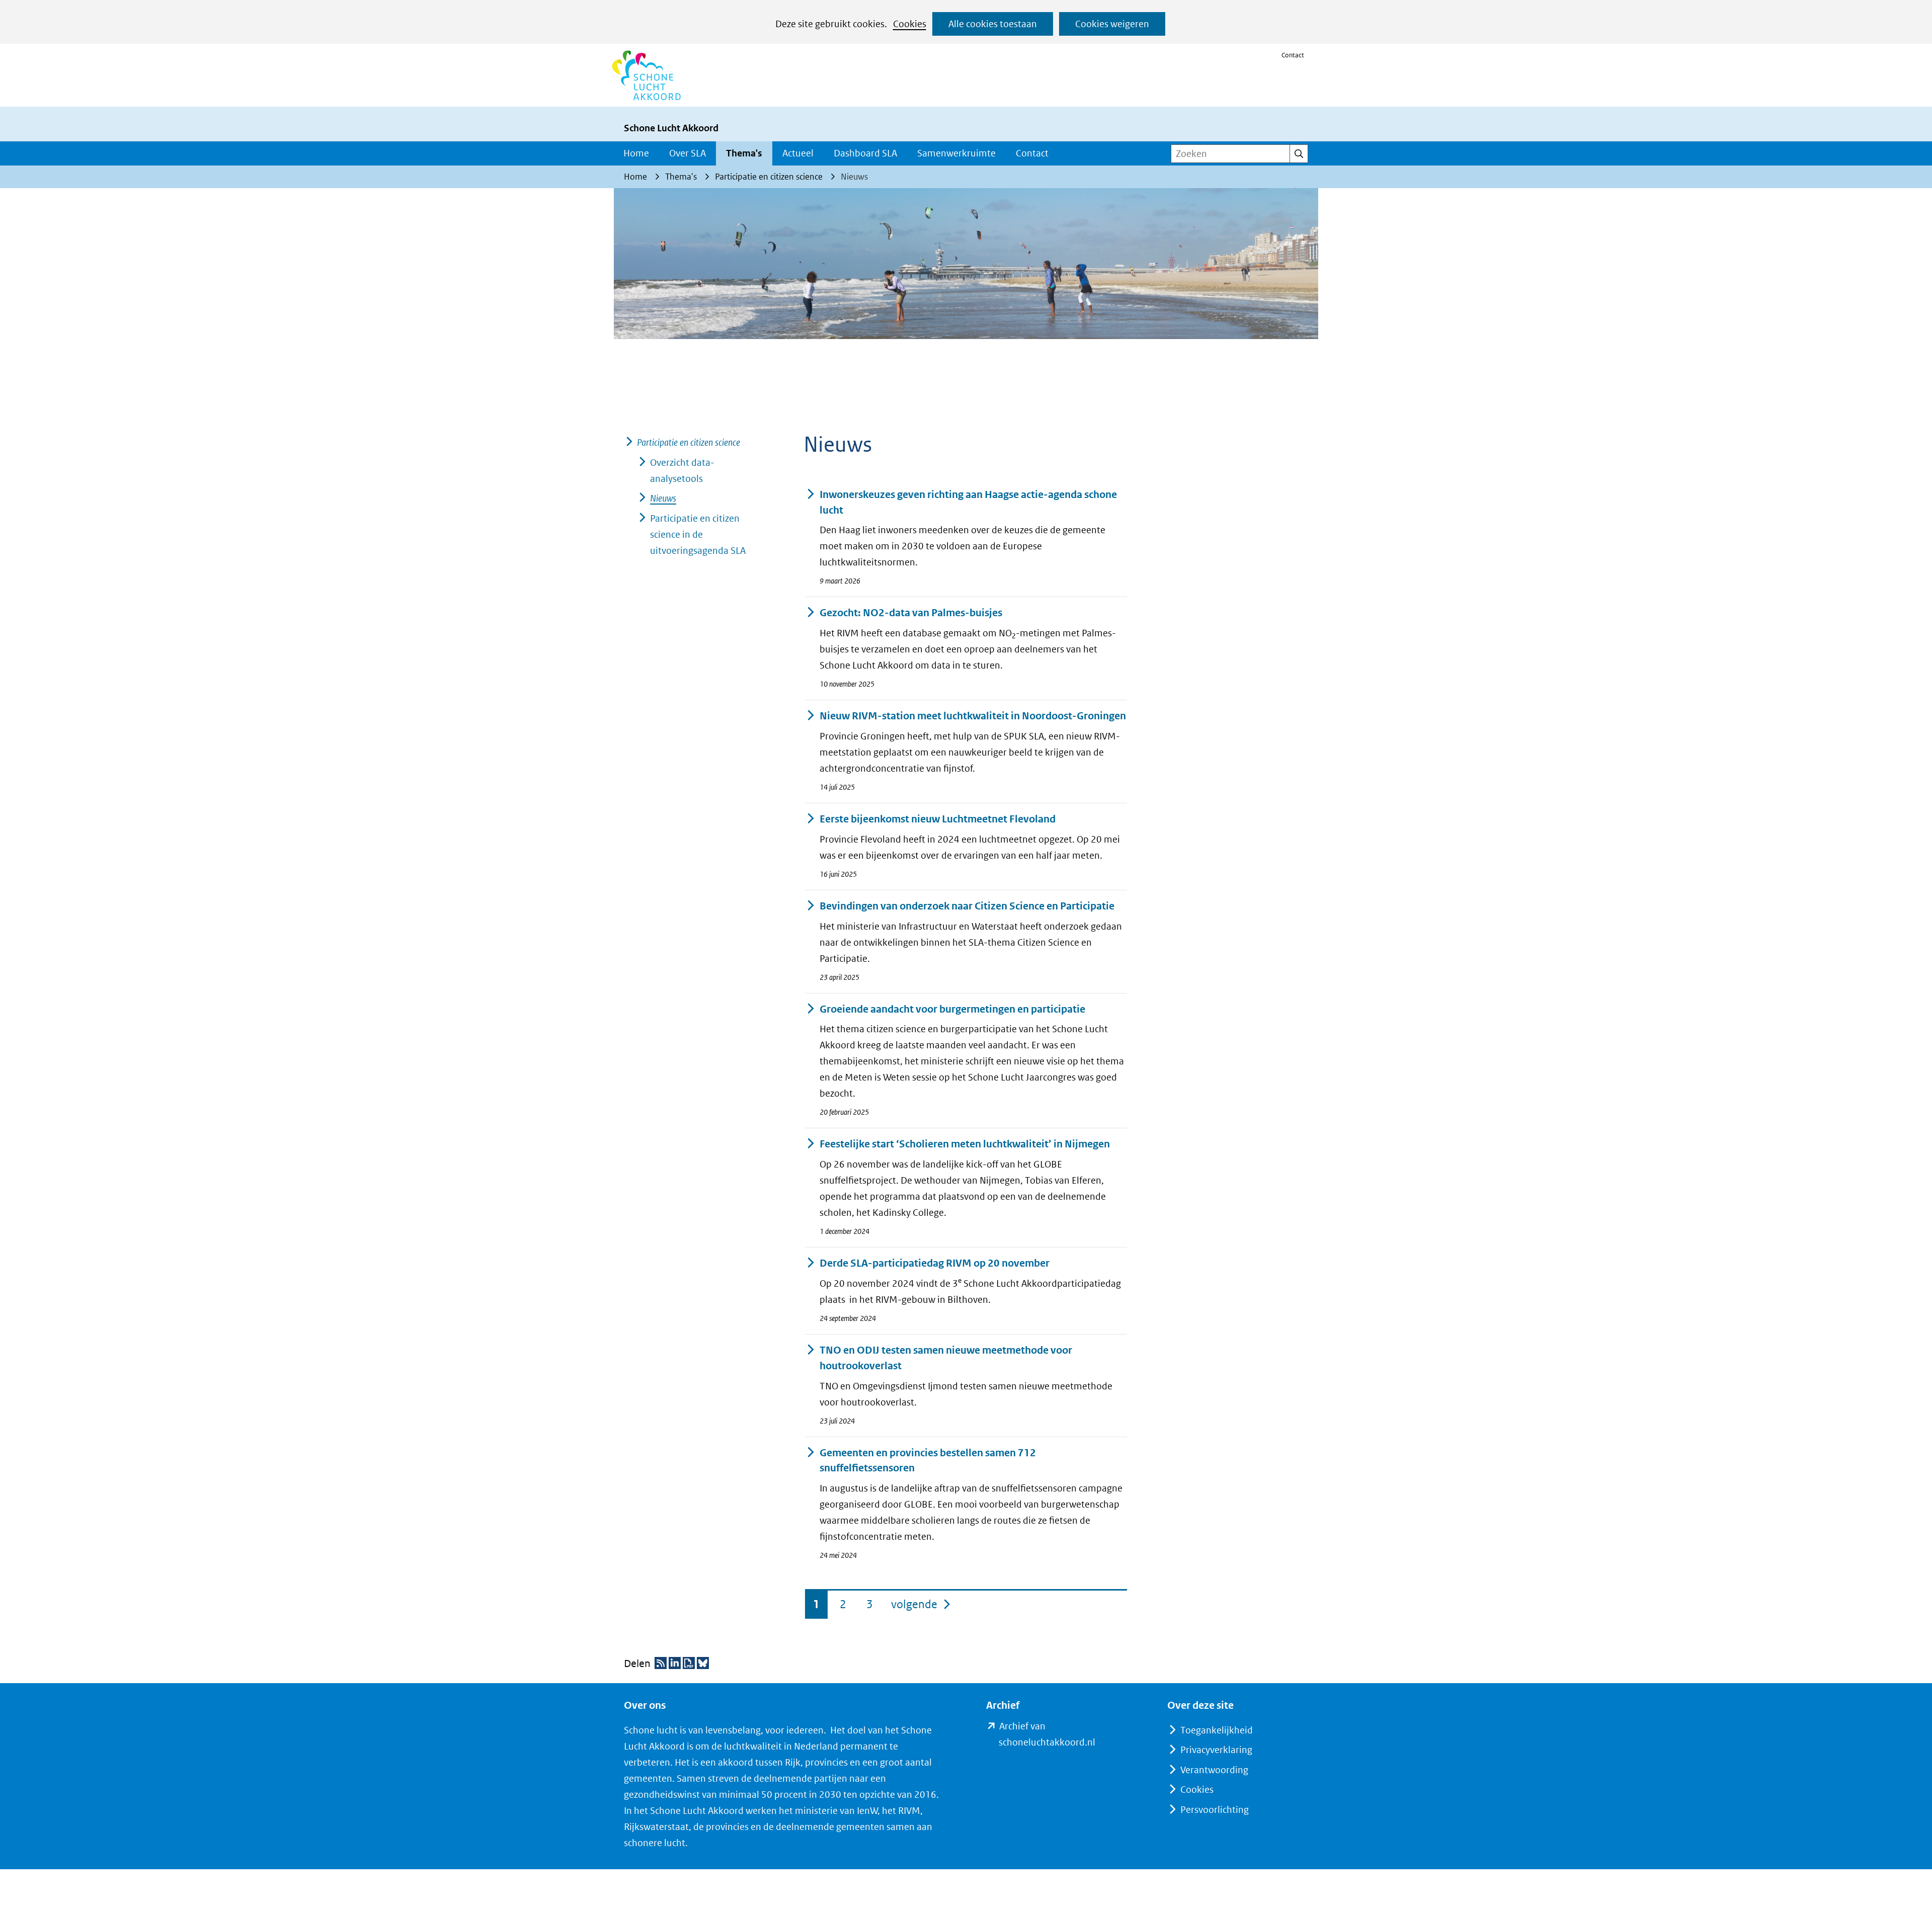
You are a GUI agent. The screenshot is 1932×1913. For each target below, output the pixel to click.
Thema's (744, 153)
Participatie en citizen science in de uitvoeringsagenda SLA (698, 534)
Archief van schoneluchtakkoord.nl (1063, 1735)
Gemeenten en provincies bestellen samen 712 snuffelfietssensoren (928, 1461)
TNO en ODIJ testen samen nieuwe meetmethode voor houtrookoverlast (946, 1358)
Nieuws (663, 498)
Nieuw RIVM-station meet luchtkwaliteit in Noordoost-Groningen (973, 716)
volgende (921, 1604)
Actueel (798, 153)
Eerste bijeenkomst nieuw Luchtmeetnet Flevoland (938, 819)
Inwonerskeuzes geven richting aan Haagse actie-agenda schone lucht (968, 503)
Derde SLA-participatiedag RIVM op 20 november (935, 1263)
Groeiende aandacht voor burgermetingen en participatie (952, 1009)
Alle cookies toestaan (993, 24)
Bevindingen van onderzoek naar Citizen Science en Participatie (967, 906)
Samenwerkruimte (956, 153)
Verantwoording (1214, 1770)
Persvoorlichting (1215, 1810)
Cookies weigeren (1112, 24)
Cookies (910, 24)
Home (636, 153)
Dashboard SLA (865, 153)
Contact (1293, 55)
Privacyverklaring (1216, 1750)
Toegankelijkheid (1217, 1730)
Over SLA (688, 153)
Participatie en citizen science (689, 442)
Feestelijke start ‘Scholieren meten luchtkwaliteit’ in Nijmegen (965, 1144)
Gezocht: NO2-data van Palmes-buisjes (911, 613)
